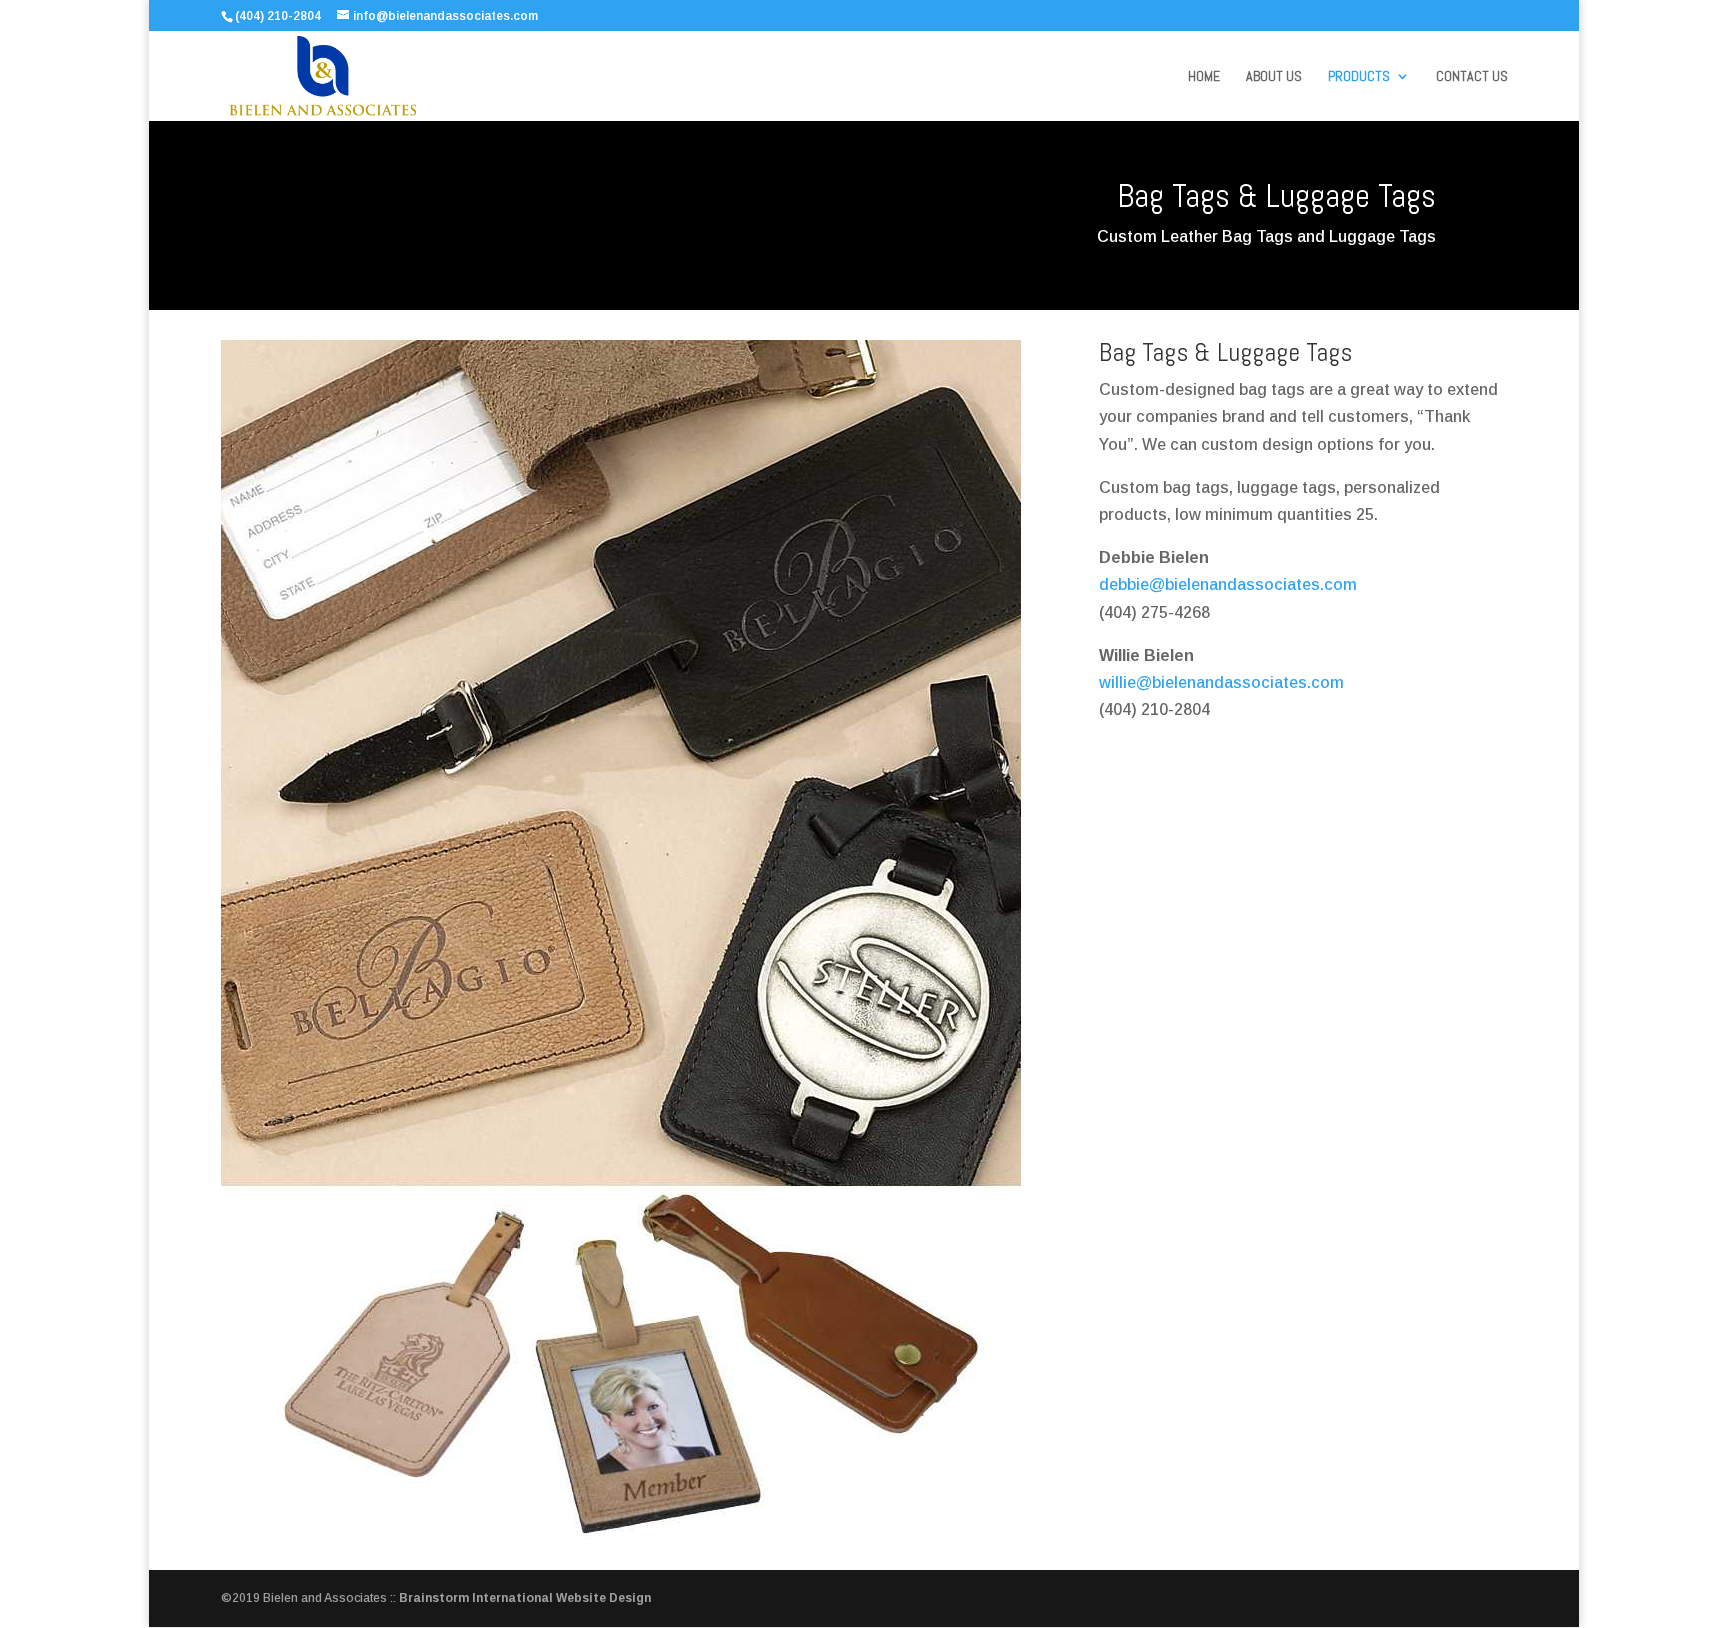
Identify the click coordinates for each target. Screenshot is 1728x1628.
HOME (1204, 77)
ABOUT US (1274, 77)
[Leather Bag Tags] (621, 1534)
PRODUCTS (1359, 77)
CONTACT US (1472, 77)
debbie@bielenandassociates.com (1228, 584)
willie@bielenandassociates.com (1221, 682)
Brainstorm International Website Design (525, 1598)
